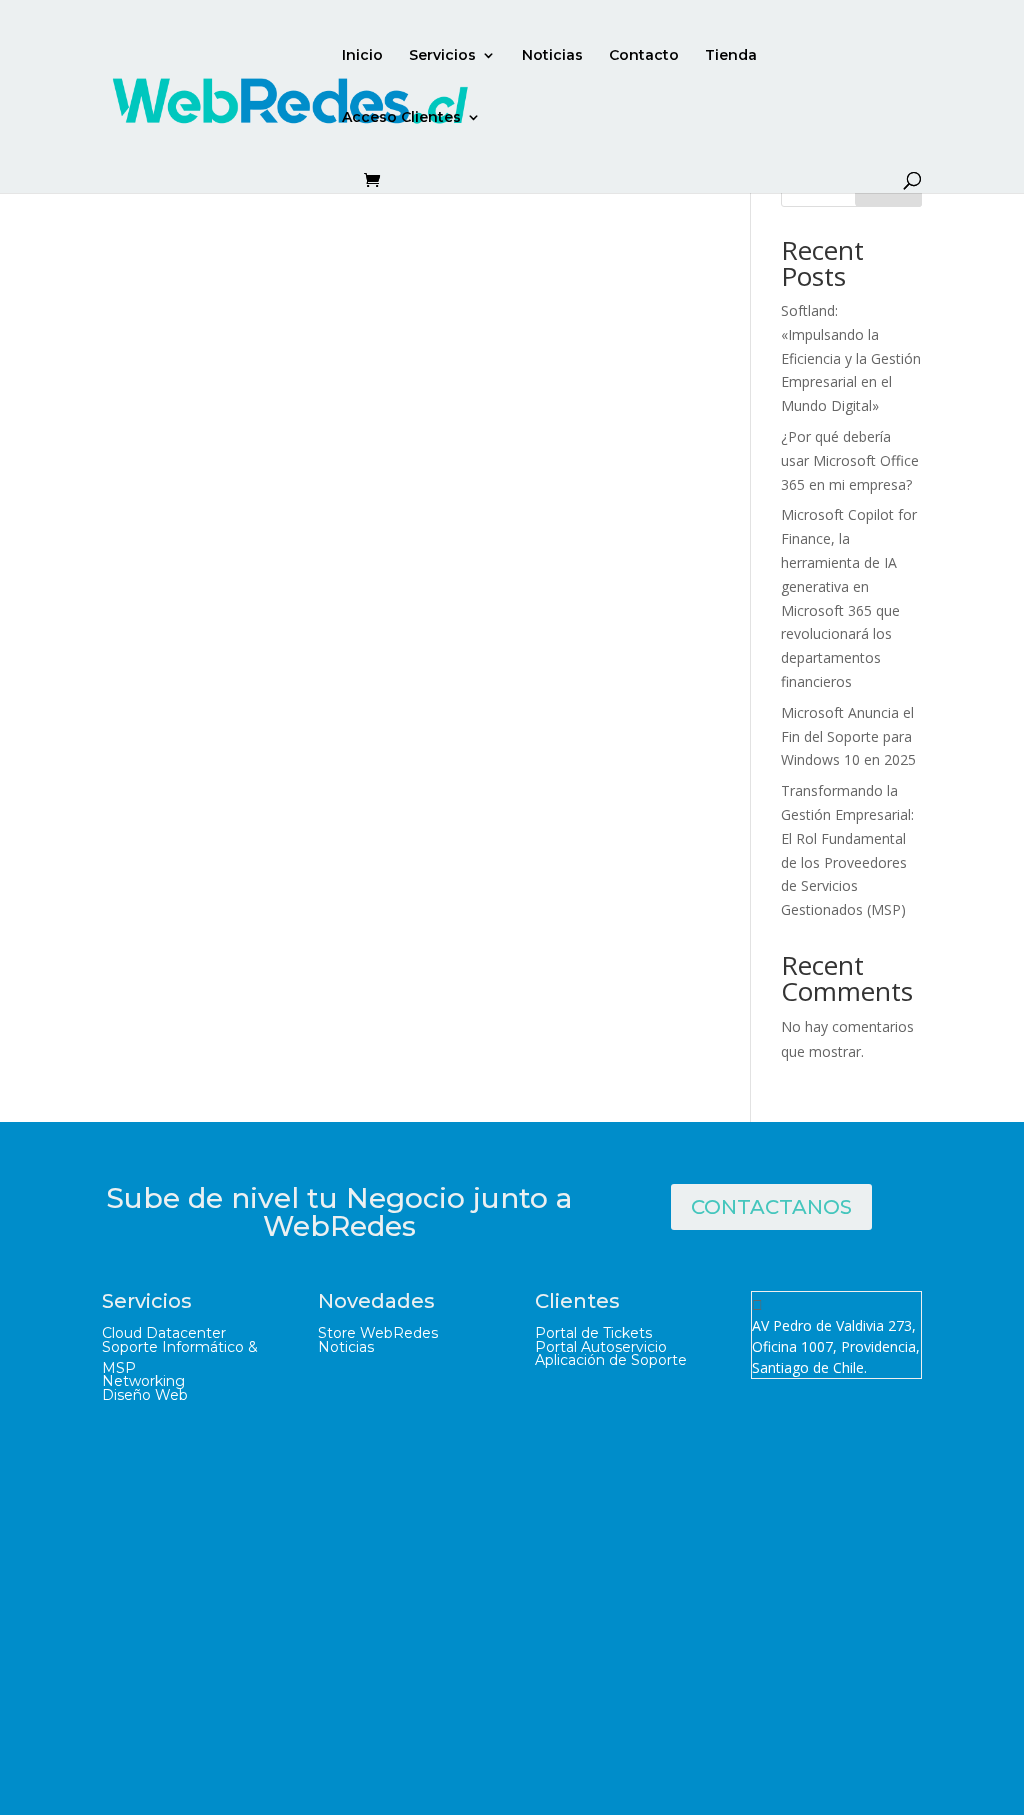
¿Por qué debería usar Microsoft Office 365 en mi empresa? (850, 460)
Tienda (731, 56)
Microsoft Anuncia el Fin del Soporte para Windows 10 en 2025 (848, 736)
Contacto (644, 56)
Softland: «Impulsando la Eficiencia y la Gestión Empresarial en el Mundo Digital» (851, 358)
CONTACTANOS (771, 1207)
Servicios (442, 56)
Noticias (552, 56)
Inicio (362, 56)
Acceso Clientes (401, 118)
